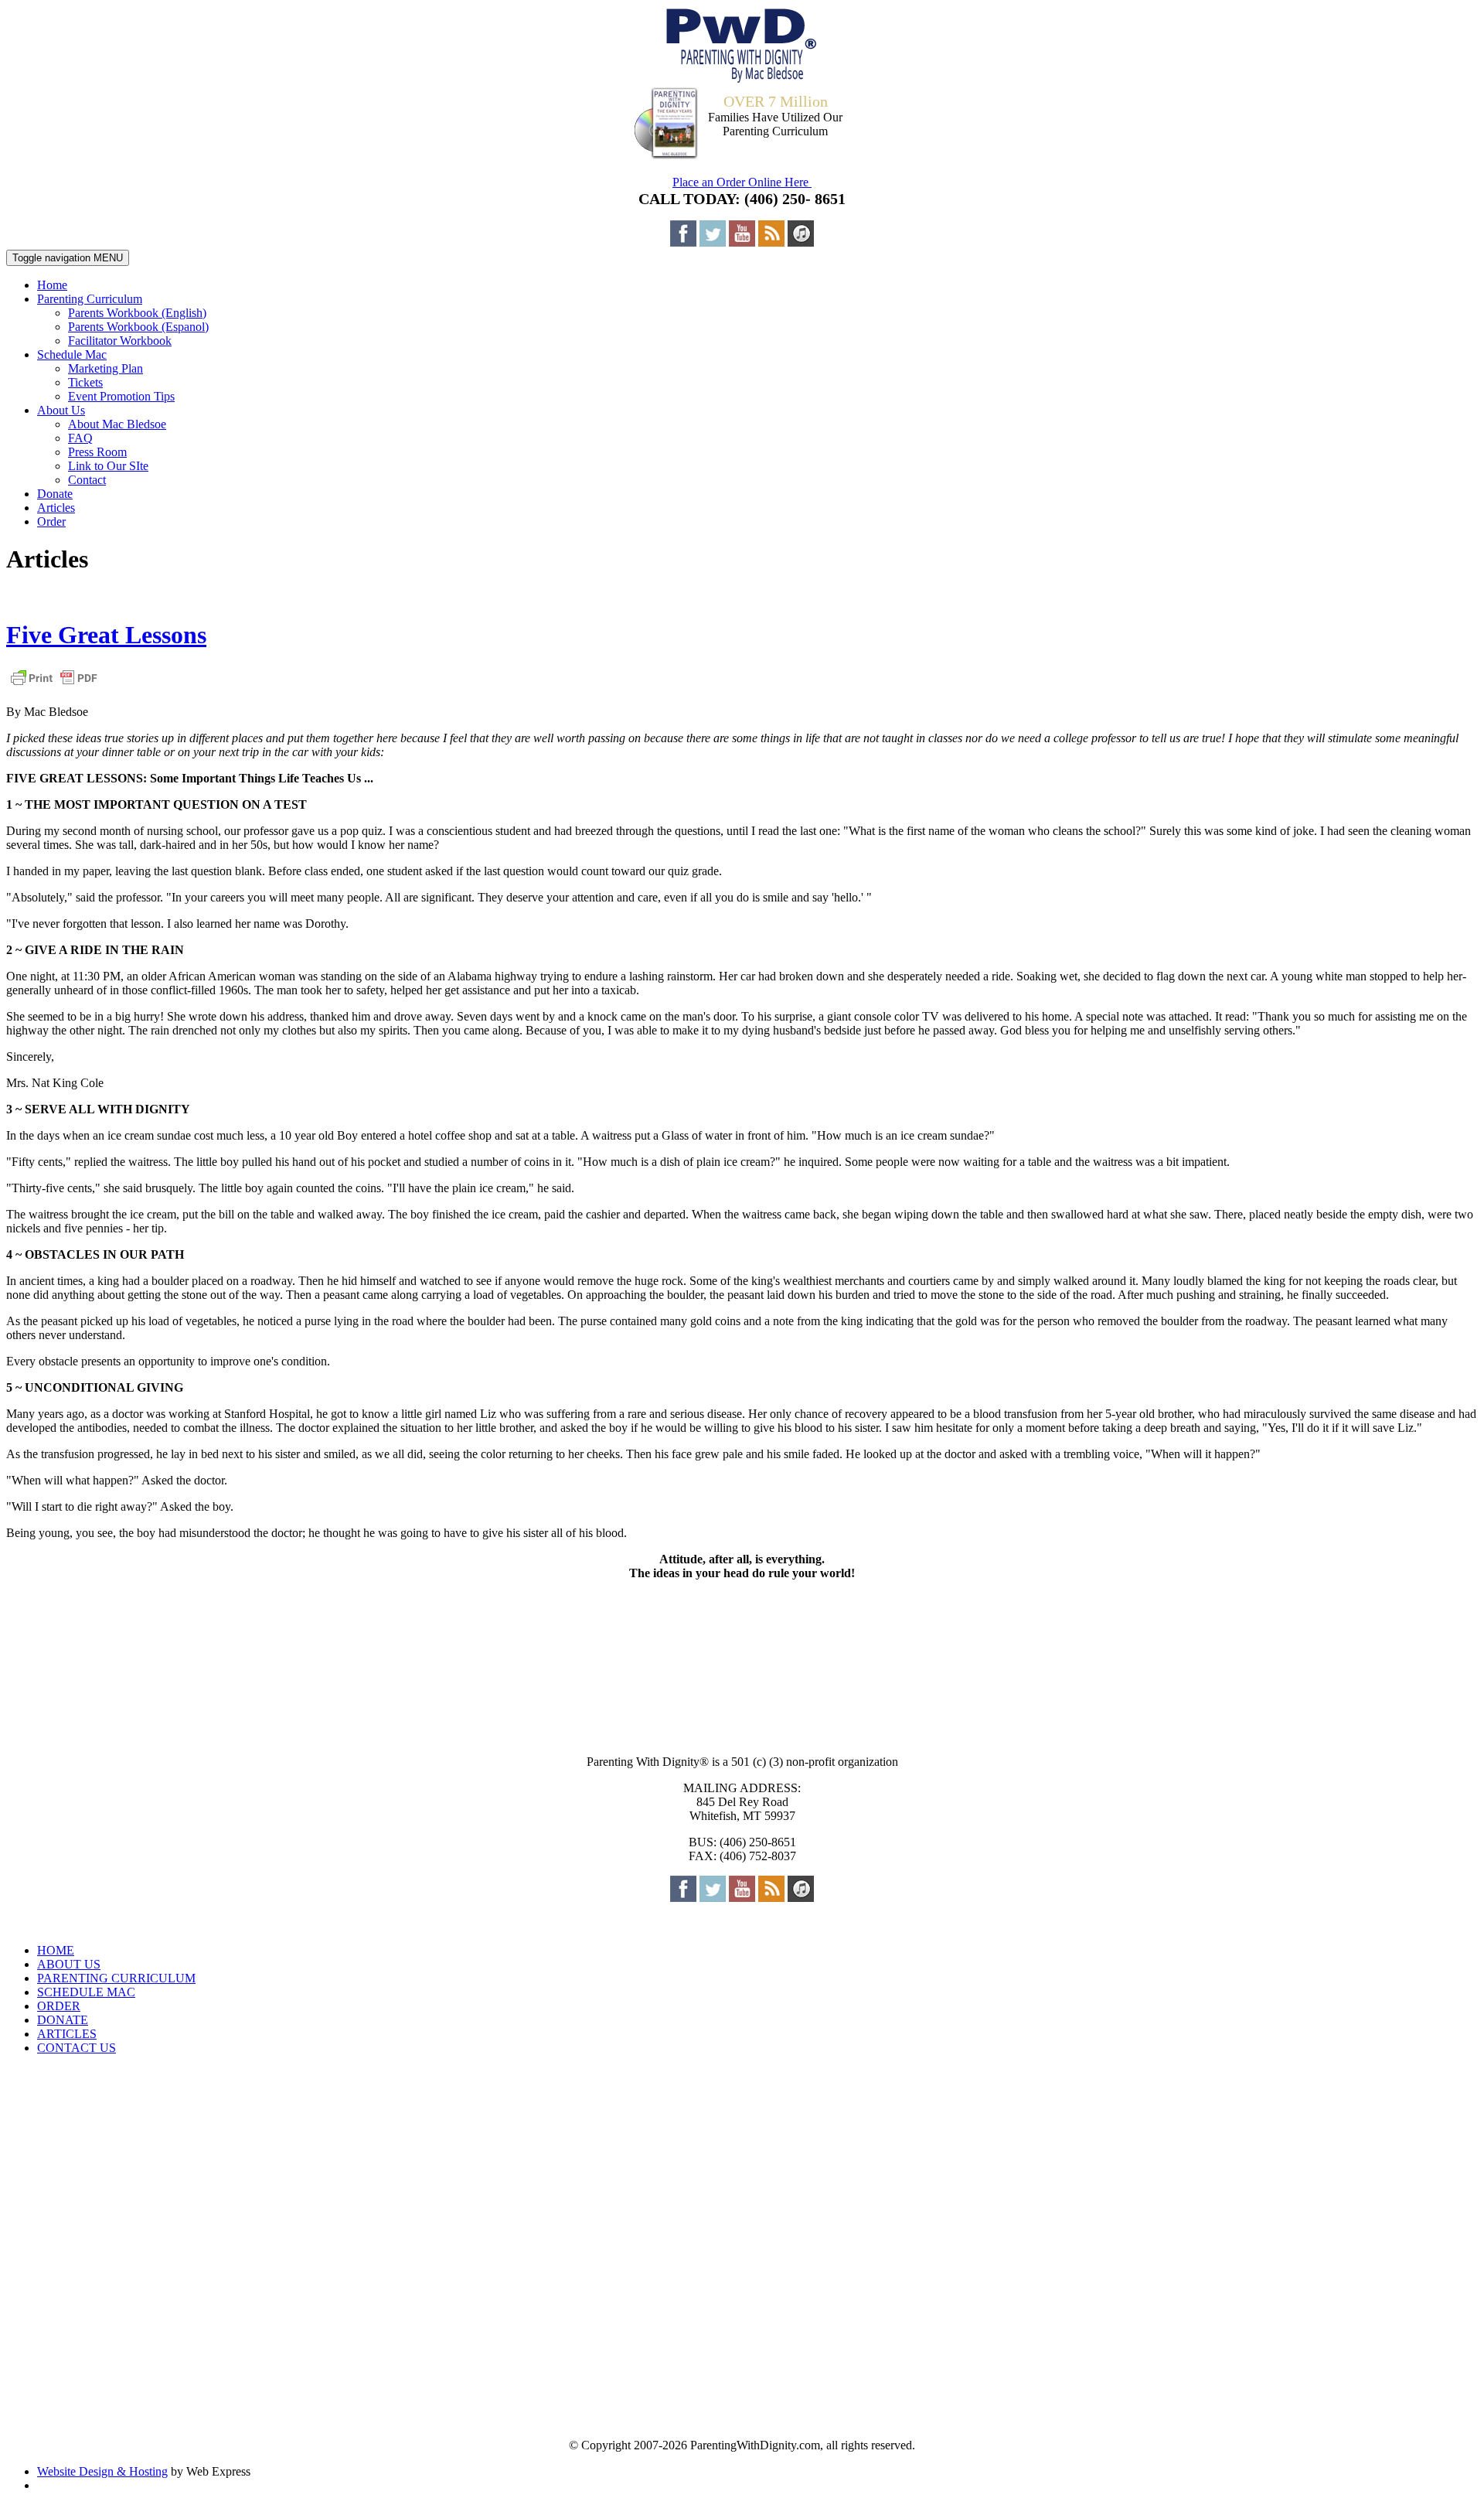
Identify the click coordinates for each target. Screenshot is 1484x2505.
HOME (56, 1950)
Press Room (97, 452)
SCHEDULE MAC (86, 1992)
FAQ (80, 438)
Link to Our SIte (108, 466)
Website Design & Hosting (102, 2471)
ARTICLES (67, 2034)
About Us (61, 410)
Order (51, 521)
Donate (55, 494)
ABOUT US (69, 1964)
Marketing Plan (106, 368)
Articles (56, 508)
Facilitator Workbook (120, 341)
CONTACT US (77, 2048)
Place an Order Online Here (742, 182)
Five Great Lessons (106, 635)
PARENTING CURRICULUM (116, 1978)
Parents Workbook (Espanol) (138, 327)
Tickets (85, 382)
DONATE (63, 2020)
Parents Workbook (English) (137, 313)
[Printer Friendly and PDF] (54, 685)
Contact (87, 480)
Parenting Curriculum (90, 299)
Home (52, 285)
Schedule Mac (72, 354)
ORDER (59, 2006)
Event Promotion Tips (121, 396)
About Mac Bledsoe (117, 424)
